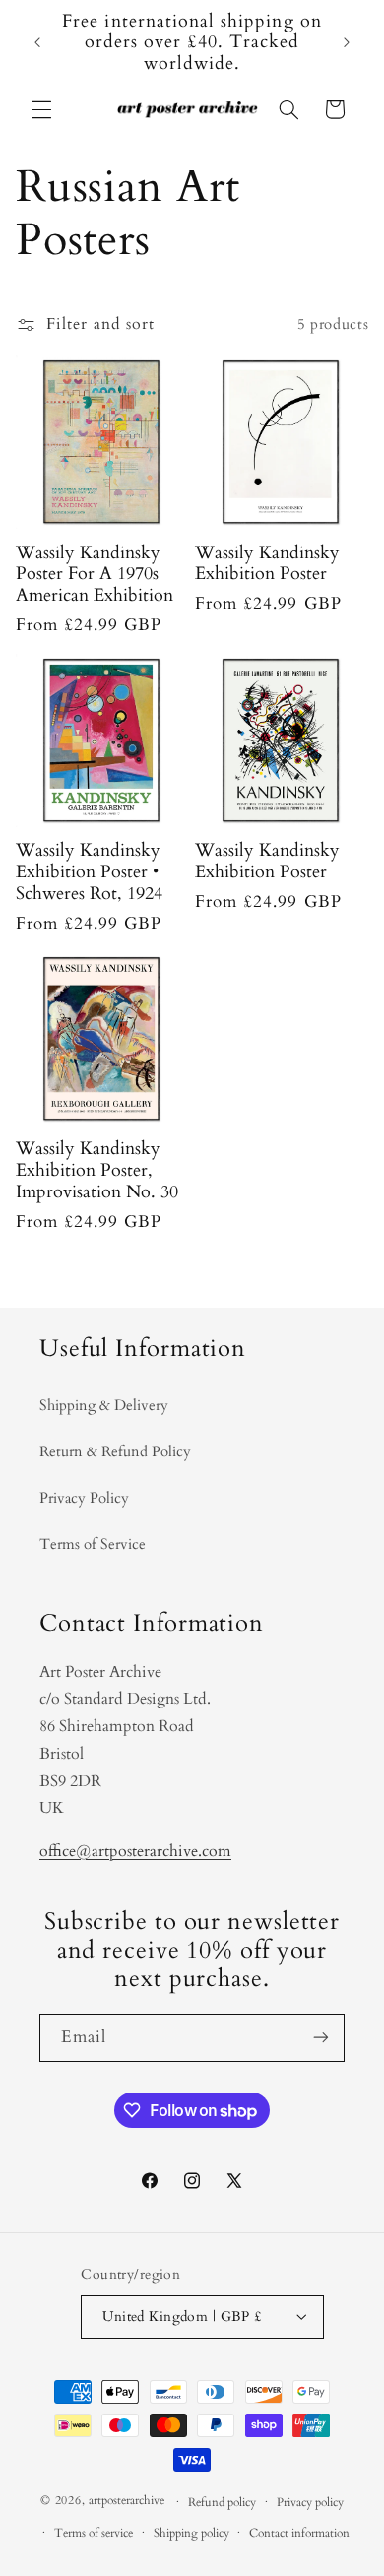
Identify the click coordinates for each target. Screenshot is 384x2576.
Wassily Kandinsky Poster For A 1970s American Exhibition (95, 575)
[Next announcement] (347, 42)
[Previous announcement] (37, 42)
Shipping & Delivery (104, 1405)
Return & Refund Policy (115, 1451)
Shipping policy (192, 2533)
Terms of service (94, 2533)
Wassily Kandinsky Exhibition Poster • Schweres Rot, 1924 (89, 872)
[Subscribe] (321, 2038)
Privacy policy (310, 2503)
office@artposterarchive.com (135, 1851)
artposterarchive (127, 2502)
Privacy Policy (84, 1498)
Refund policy (222, 2503)
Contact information (299, 2533)
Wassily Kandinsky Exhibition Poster (267, 564)
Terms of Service (93, 1544)
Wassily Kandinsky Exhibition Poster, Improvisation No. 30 (97, 1170)
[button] (41, 109)
